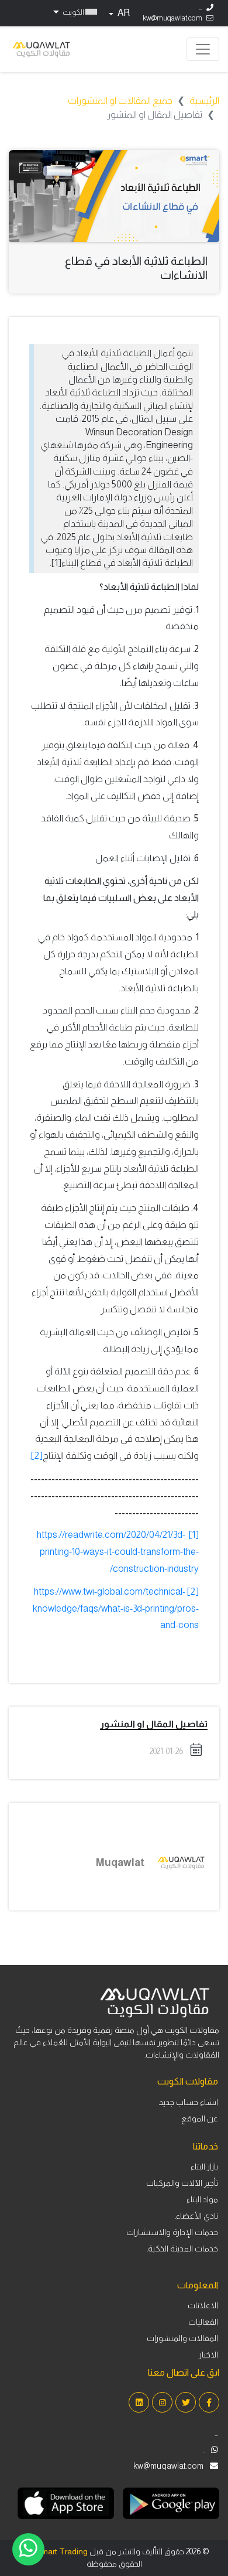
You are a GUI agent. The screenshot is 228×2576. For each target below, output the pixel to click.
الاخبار (208, 2355)
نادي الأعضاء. (196, 2216)
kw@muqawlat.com (172, 18)
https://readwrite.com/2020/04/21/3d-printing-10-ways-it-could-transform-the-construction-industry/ (118, 1552)
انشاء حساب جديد (189, 2102)
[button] (74, 12)
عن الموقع (200, 2118)
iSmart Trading (61, 2551)
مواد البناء (202, 2199)
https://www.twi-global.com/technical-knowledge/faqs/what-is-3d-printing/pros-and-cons (116, 1608)
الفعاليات (203, 2322)
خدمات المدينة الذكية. (182, 2249)
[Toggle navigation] (203, 49)
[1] (194, 1535)
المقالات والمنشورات (182, 2338)
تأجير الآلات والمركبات (182, 2183)
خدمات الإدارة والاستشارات (172, 2232)
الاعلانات (203, 2305)
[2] (37, 1456)
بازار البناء (204, 2166)
